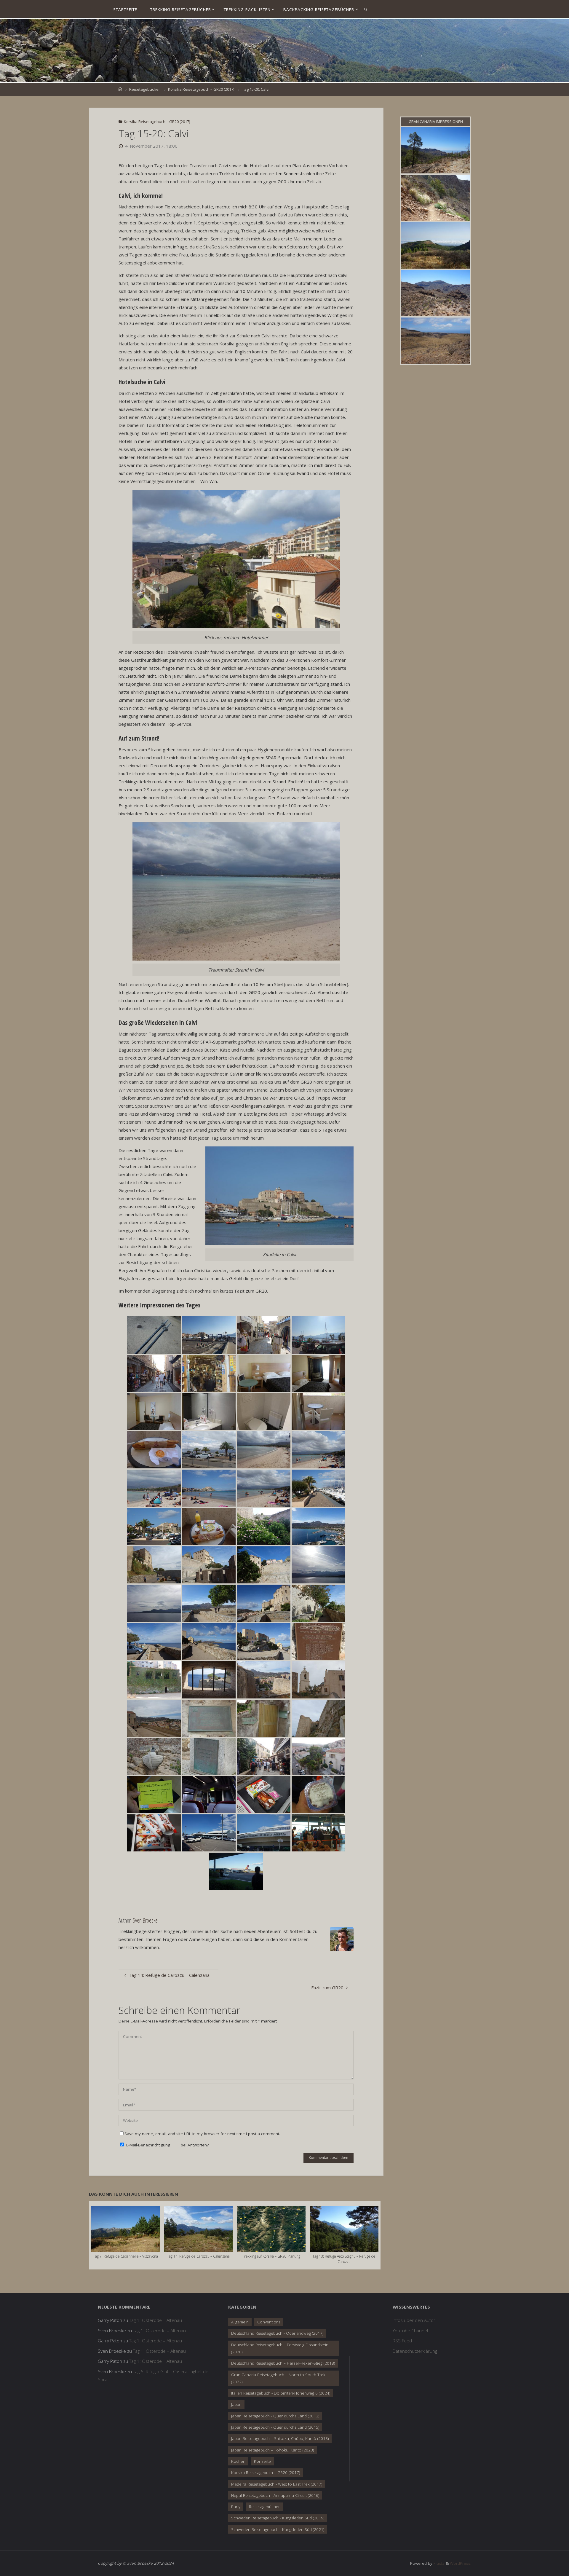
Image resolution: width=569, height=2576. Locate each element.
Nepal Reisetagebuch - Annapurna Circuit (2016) (275, 2495)
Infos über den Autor (414, 2320)
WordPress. (461, 2563)
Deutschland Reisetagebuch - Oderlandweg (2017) (277, 2333)
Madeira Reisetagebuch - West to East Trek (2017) (277, 2484)
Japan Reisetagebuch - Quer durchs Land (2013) (275, 2416)
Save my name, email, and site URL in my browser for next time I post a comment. (202, 2134)
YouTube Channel (410, 2331)
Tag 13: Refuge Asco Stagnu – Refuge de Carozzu (344, 2259)
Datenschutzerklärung (415, 2351)
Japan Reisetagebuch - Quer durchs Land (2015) (275, 2427)
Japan (236, 2404)
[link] (366, 9)
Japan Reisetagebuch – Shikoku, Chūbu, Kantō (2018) (280, 2438)
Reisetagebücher (145, 89)
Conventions (269, 2322)
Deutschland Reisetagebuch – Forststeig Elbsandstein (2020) (280, 2348)
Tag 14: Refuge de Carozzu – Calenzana (198, 2256)
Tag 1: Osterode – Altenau (156, 2320)
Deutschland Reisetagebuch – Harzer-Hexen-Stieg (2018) (283, 2363)
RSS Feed (402, 2341)
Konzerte (262, 2461)
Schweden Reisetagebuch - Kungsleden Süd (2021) (278, 2529)
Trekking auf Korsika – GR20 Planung (271, 2256)
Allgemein (240, 2322)
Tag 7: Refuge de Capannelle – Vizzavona (126, 2256)
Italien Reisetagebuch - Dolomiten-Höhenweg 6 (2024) (281, 2393)
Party (236, 2507)
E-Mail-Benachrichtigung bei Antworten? (167, 2145)
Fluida (438, 2563)
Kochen (238, 2461)
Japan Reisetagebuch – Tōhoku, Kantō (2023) (272, 2450)
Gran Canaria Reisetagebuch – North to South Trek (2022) (278, 2378)
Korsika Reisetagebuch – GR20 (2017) (201, 89)
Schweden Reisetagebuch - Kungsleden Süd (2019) (278, 2518)
